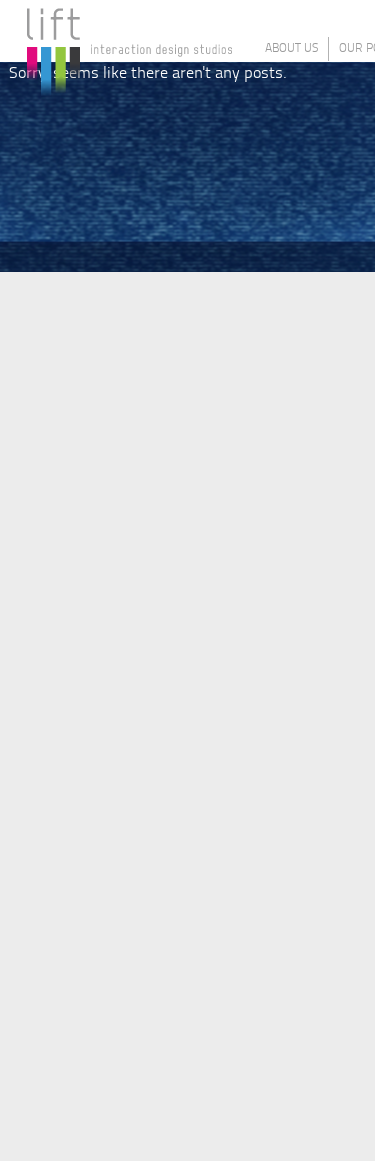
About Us (291, 49)
